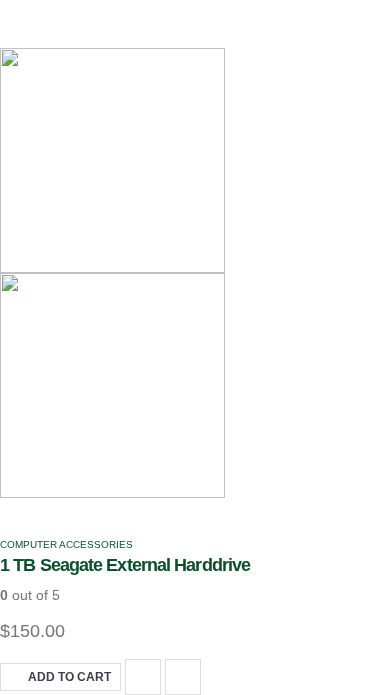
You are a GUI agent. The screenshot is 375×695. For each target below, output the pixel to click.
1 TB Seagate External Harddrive (125, 565)
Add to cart (69, 677)
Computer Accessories (66, 544)
